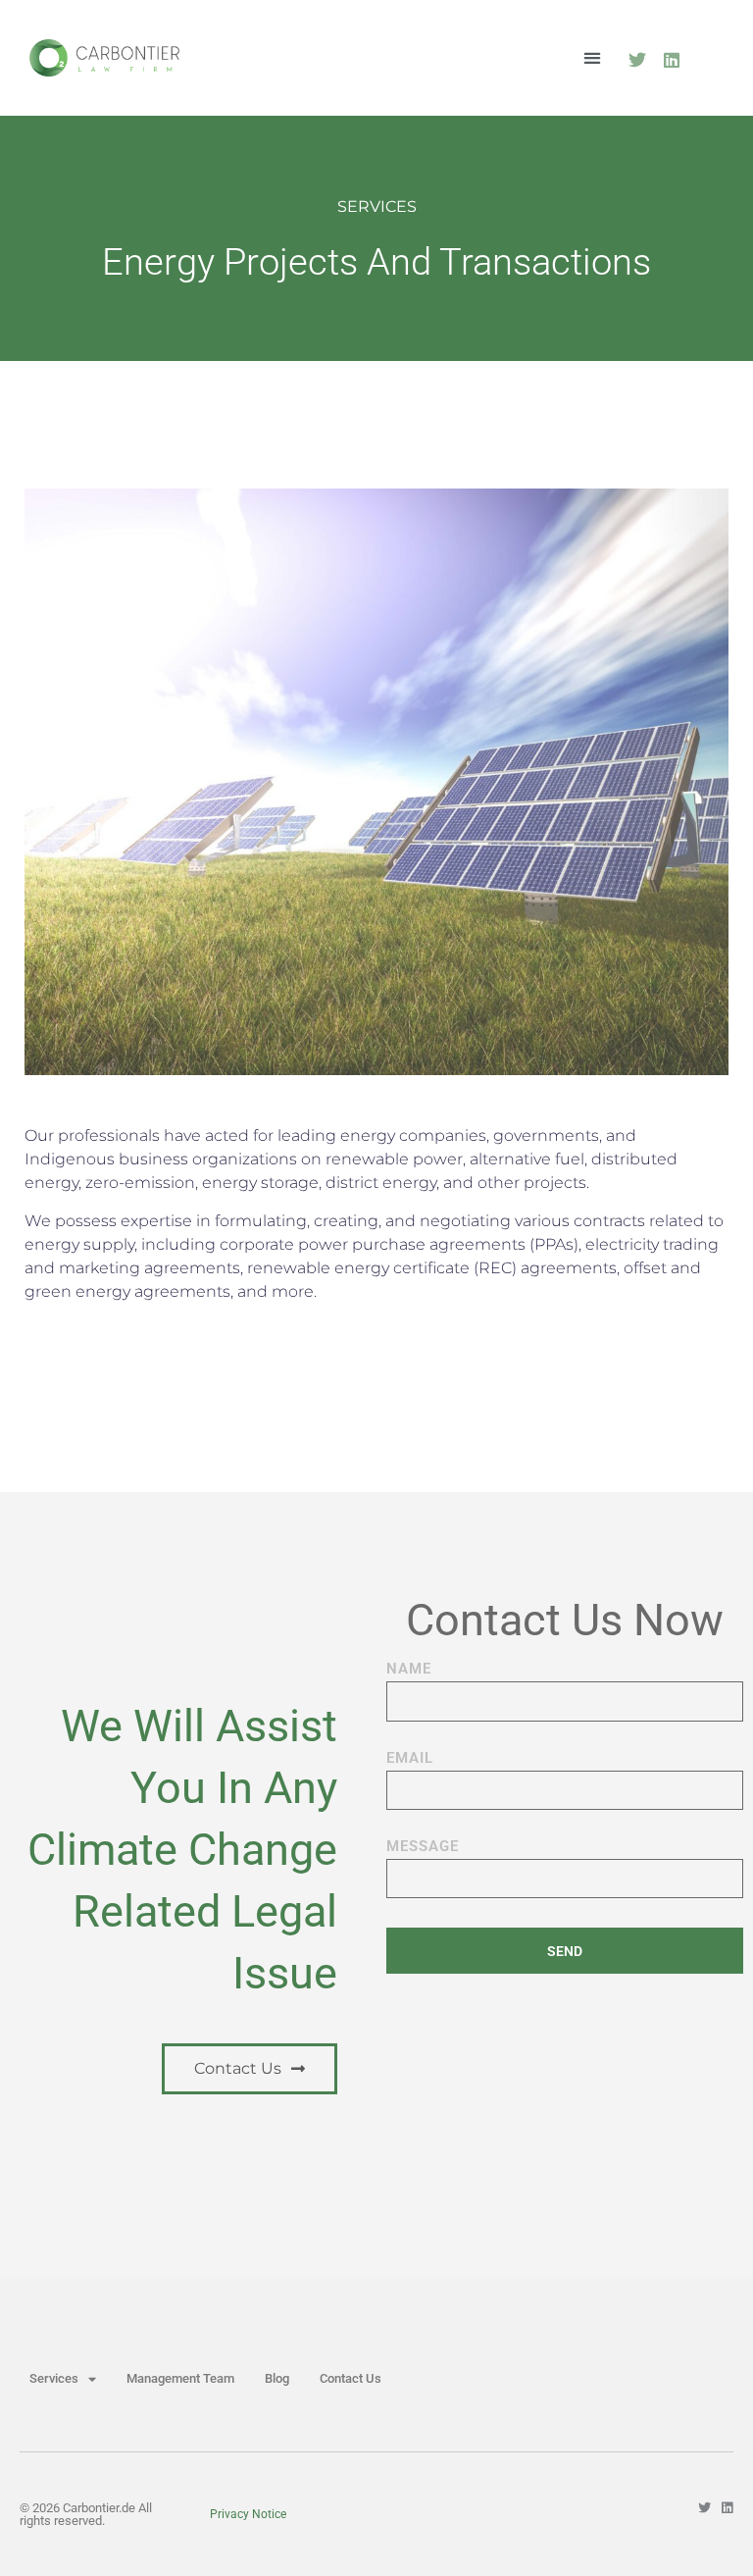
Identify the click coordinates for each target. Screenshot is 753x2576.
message (423, 1847)
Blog (277, 2378)
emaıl (410, 1759)
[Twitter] (637, 60)
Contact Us (351, 2378)
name (409, 1670)
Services (54, 2378)
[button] (592, 57)
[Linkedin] (671, 60)
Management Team (180, 2378)
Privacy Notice (248, 2514)
